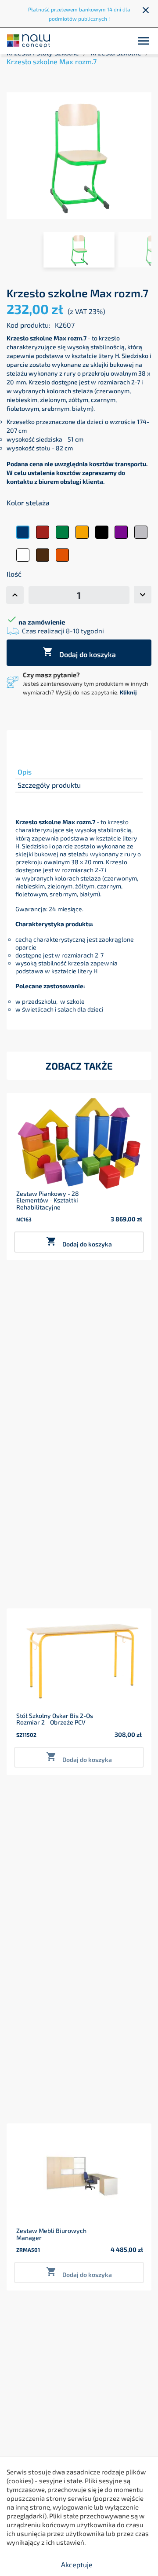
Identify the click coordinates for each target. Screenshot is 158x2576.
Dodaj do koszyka (79, 652)
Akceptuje (77, 2564)
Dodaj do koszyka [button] (79, 1242)
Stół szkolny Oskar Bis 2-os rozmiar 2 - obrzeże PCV (55, 1719)
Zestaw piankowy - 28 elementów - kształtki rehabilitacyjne (48, 1200)
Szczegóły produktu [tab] (49, 785)
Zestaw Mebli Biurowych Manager (51, 2234)
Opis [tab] (25, 772)
